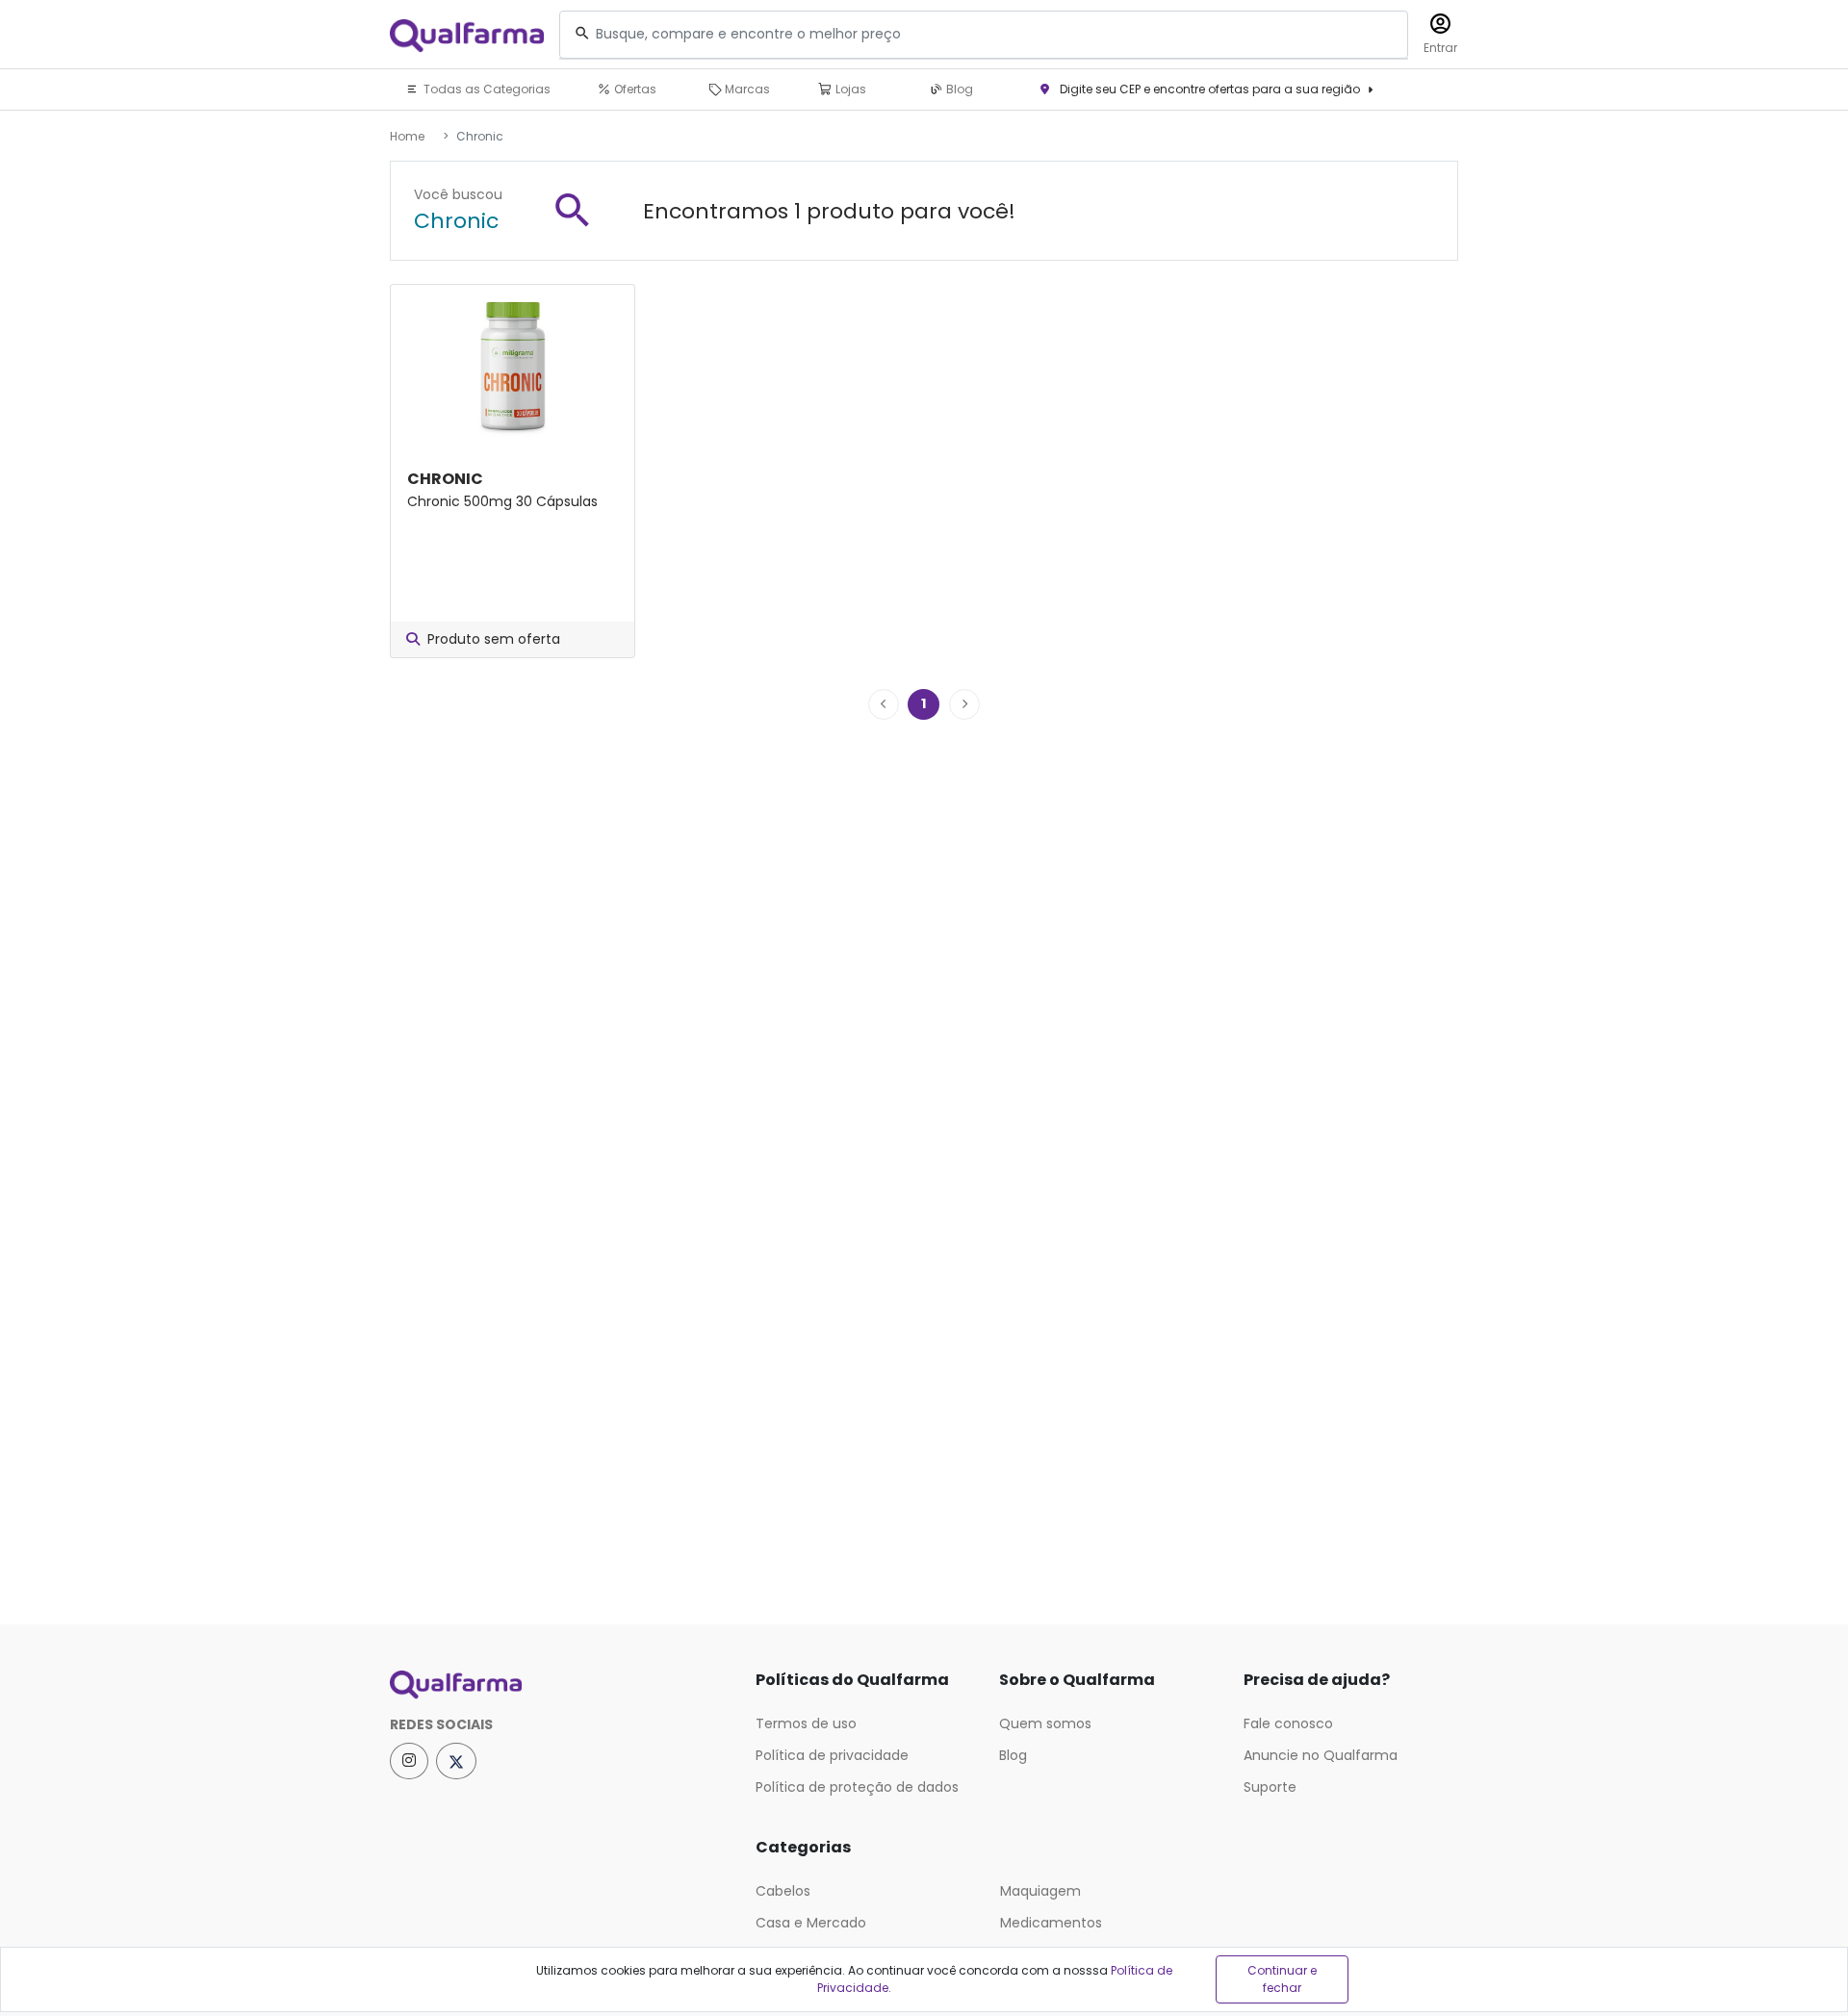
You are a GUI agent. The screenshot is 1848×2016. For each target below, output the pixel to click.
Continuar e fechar (1282, 1979)
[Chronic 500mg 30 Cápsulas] (513, 365)
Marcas (746, 89)
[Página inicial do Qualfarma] (558, 1685)
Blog (958, 89)
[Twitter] (456, 1761)
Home (407, 136)
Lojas (849, 89)
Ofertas (634, 89)
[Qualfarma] (467, 35)
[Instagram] (409, 1761)
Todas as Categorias (486, 89)
